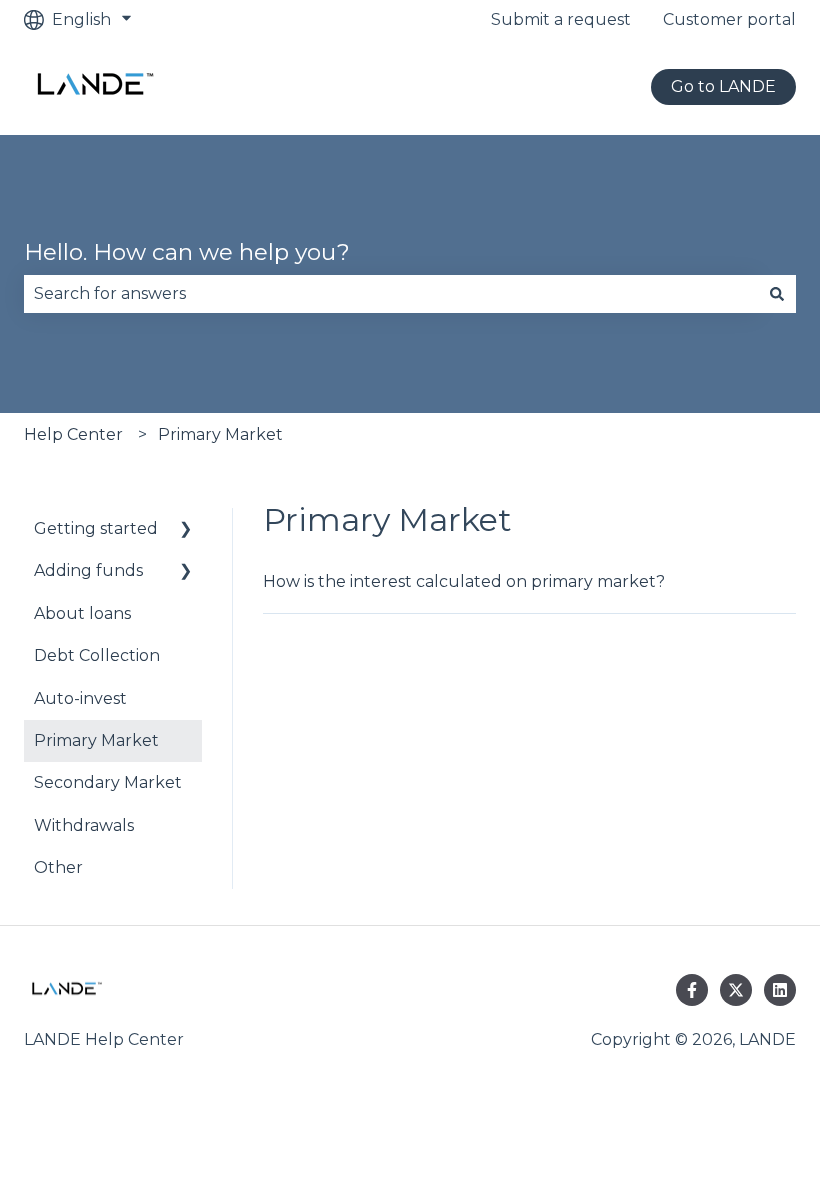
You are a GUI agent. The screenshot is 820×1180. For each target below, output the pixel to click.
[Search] (777, 294)
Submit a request (561, 19)
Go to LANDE (723, 86)
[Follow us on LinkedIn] (780, 990)
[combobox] (391, 294)
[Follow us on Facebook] (692, 990)
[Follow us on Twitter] (736, 990)
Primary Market (220, 434)
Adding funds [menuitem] (88, 570)
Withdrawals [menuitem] (84, 825)
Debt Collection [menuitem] (97, 655)
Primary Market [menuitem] (96, 740)
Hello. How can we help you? (187, 252)
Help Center (73, 434)
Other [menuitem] (58, 867)
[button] (186, 530)
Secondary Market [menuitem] (108, 782)
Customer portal (729, 19)
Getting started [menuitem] (96, 528)
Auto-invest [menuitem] (80, 698)
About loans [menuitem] (82, 613)
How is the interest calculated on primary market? (464, 581)
